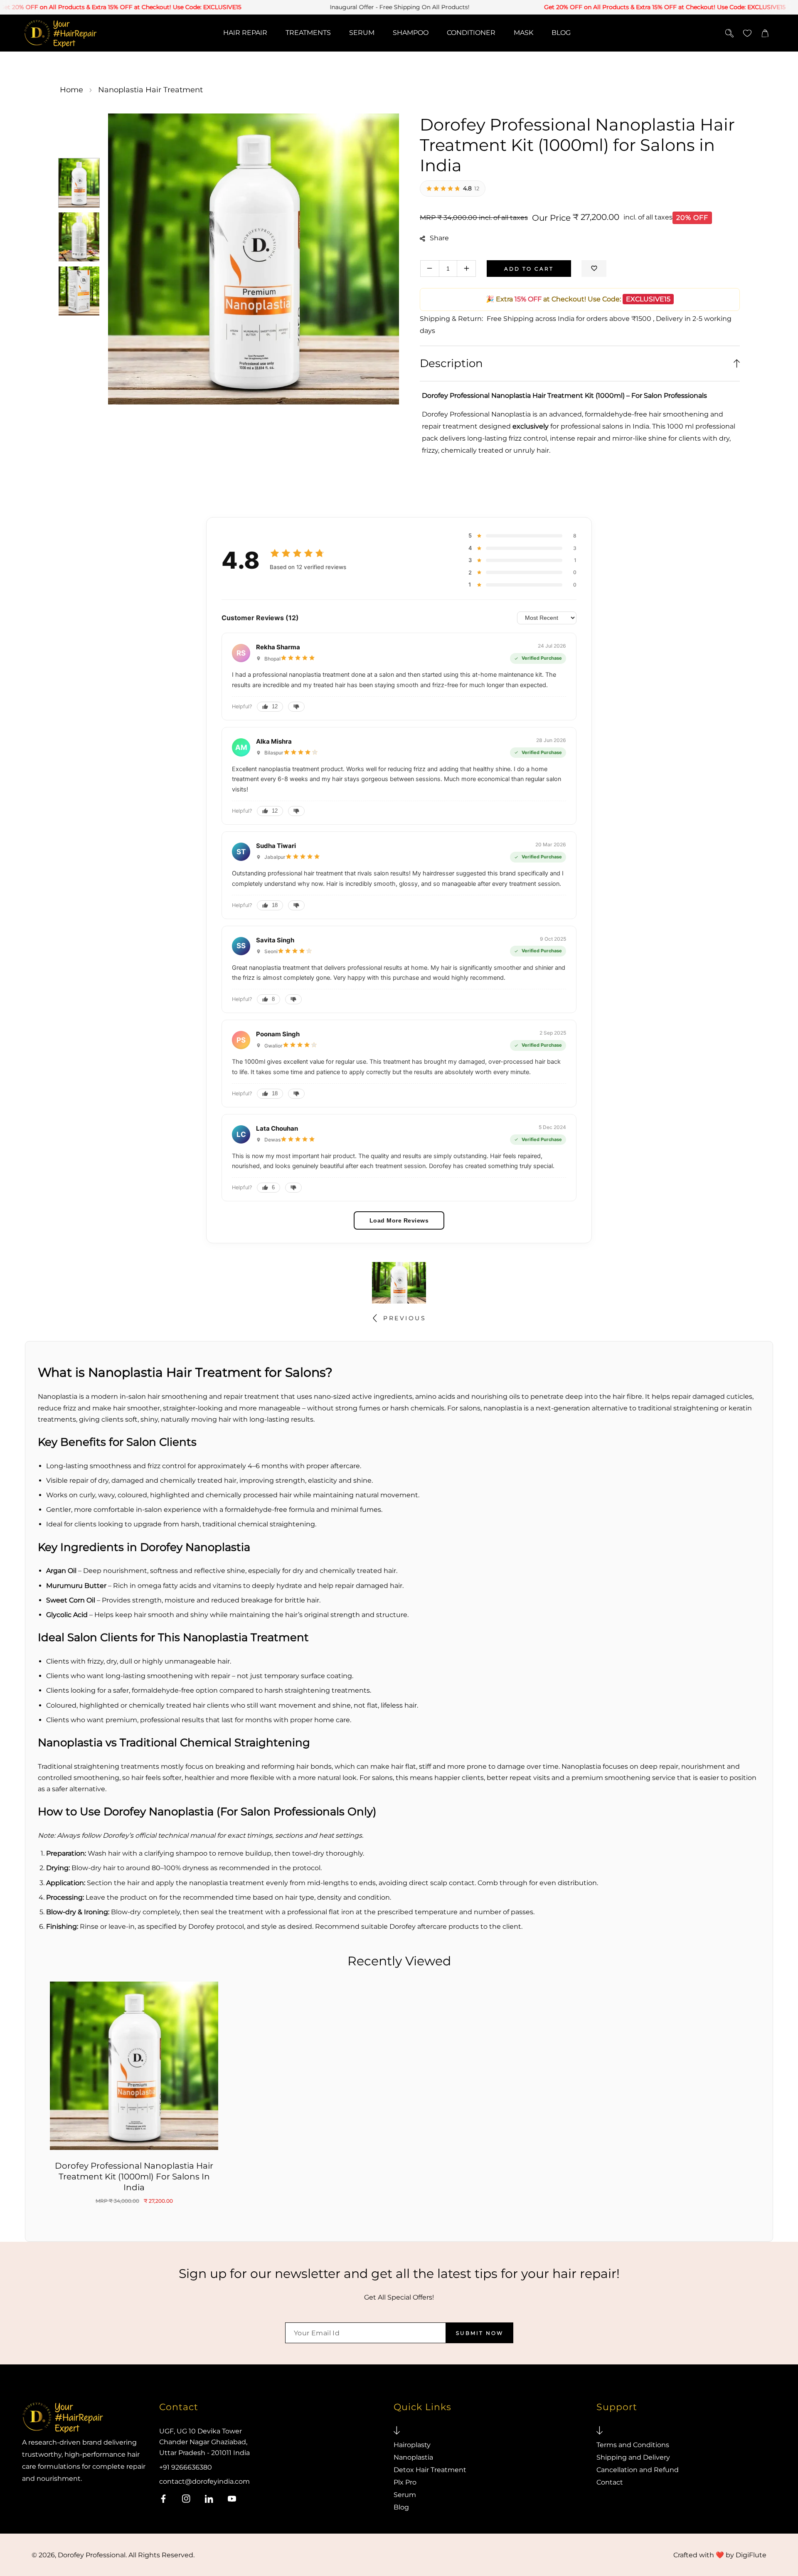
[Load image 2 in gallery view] (79, 237)
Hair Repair (245, 33)
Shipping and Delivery (633, 2457)
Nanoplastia (413, 2457)
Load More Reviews (399, 1220)
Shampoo (411, 33)
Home (71, 90)
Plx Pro (405, 2482)
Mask (523, 33)
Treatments (308, 33)
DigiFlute (751, 2555)
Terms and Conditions (633, 2445)
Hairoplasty (412, 2445)
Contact (610, 2482)
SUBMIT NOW (480, 2333)
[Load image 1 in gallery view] (79, 183)
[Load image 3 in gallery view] (79, 291)
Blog (561, 33)
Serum (362, 33)
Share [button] (439, 238)
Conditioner (471, 33)
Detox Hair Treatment (430, 2470)
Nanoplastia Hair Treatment (150, 90)
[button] (765, 33)
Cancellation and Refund (638, 2470)
